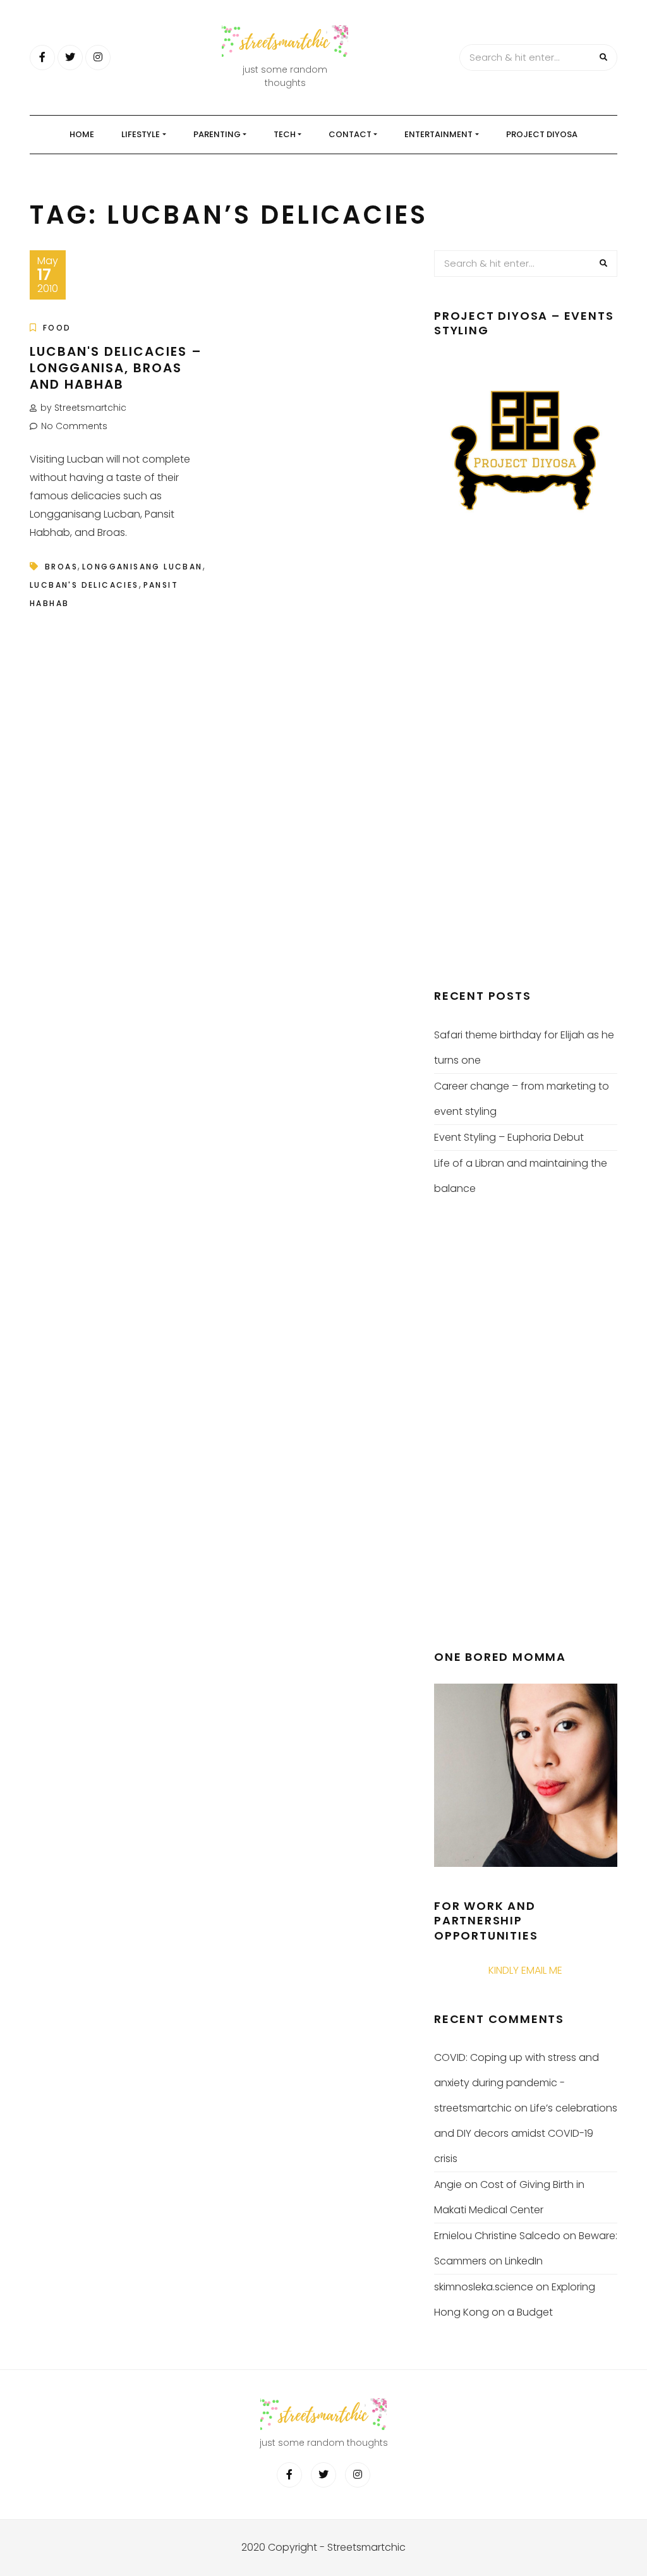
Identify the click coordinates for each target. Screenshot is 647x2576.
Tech (285, 134)
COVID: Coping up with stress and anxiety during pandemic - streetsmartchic (517, 2083)
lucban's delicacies (84, 585)
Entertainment (438, 134)
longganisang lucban (142, 567)
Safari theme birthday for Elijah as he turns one (524, 1048)
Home (82, 134)
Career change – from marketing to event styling (522, 1099)
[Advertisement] (529, 761)
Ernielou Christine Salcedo (497, 2236)
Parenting (217, 134)
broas (61, 567)
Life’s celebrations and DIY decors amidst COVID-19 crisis (526, 2133)
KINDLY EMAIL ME (525, 1970)
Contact (350, 134)
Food (57, 328)
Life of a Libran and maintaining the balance (521, 1176)
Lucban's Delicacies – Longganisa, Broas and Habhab (116, 368)
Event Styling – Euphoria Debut (509, 1137)
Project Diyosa (542, 134)
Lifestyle (141, 134)
